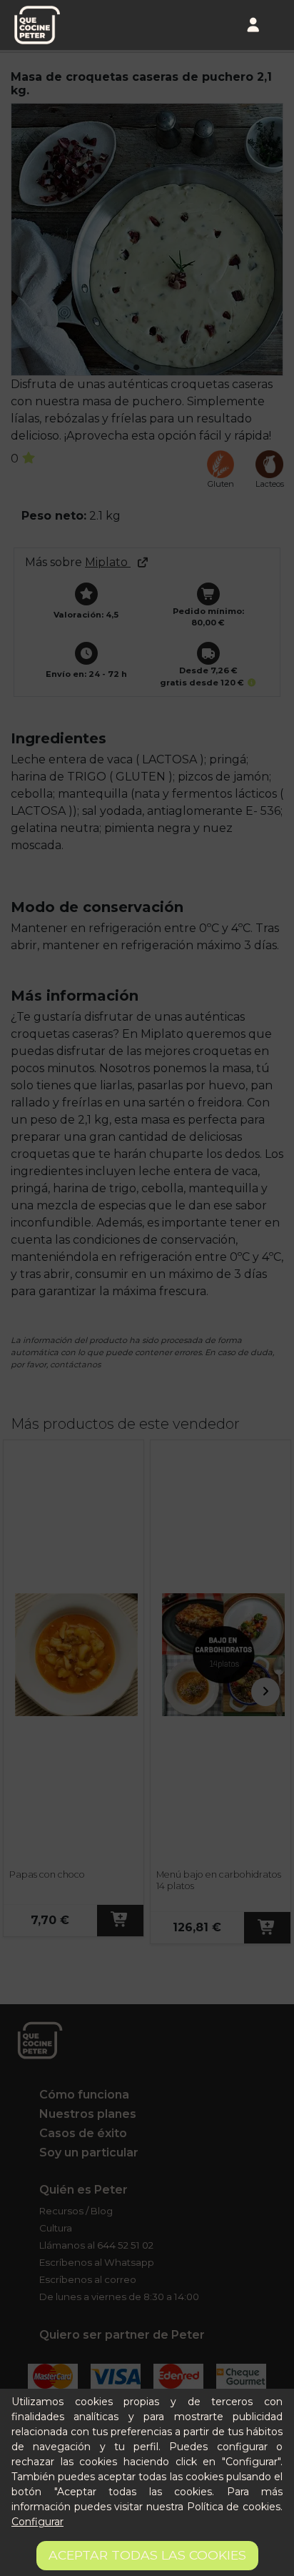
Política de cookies (234, 2507)
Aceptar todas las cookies (147, 2555)
